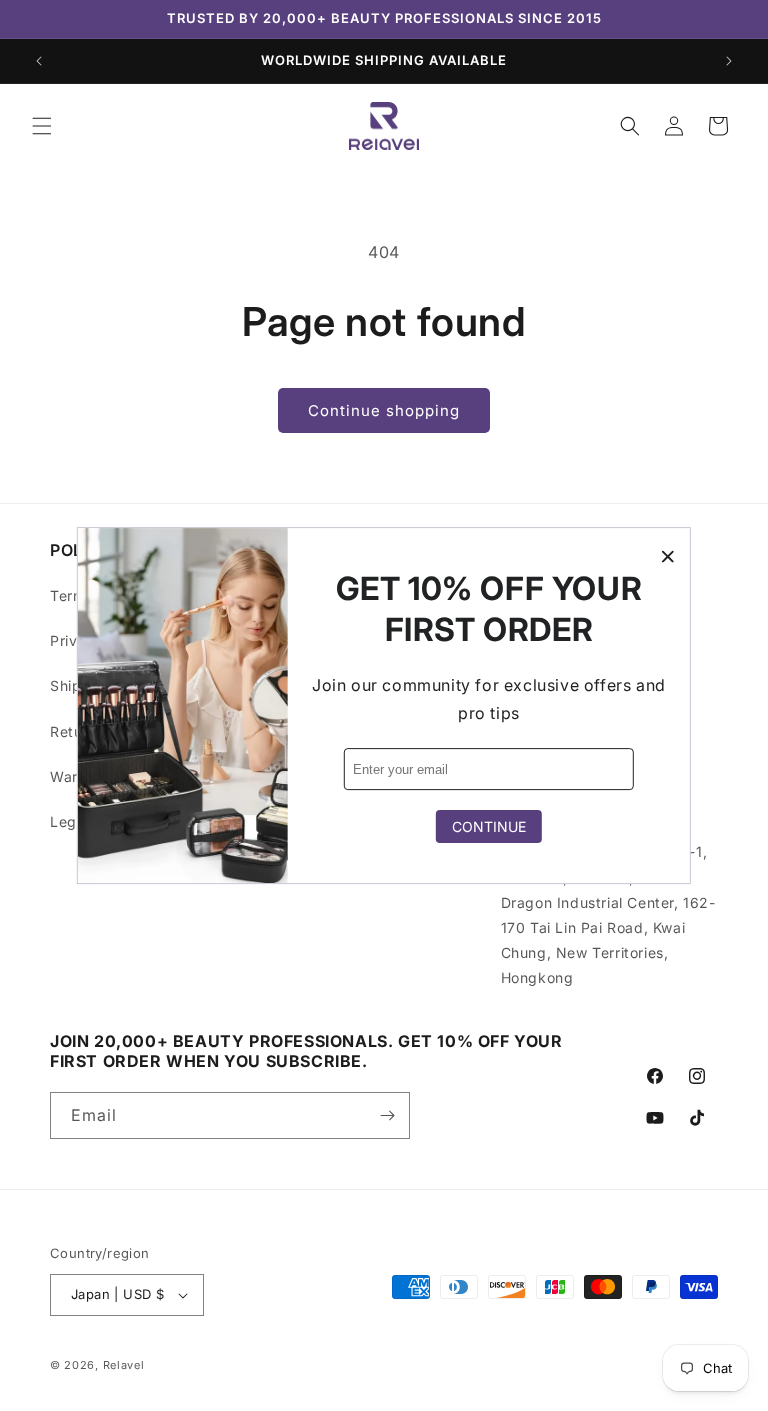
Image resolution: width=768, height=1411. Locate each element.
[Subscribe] (387, 1115)
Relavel (124, 1365)
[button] (42, 126)
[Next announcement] (729, 61)
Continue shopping (384, 410)
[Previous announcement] (39, 61)
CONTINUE (489, 826)
